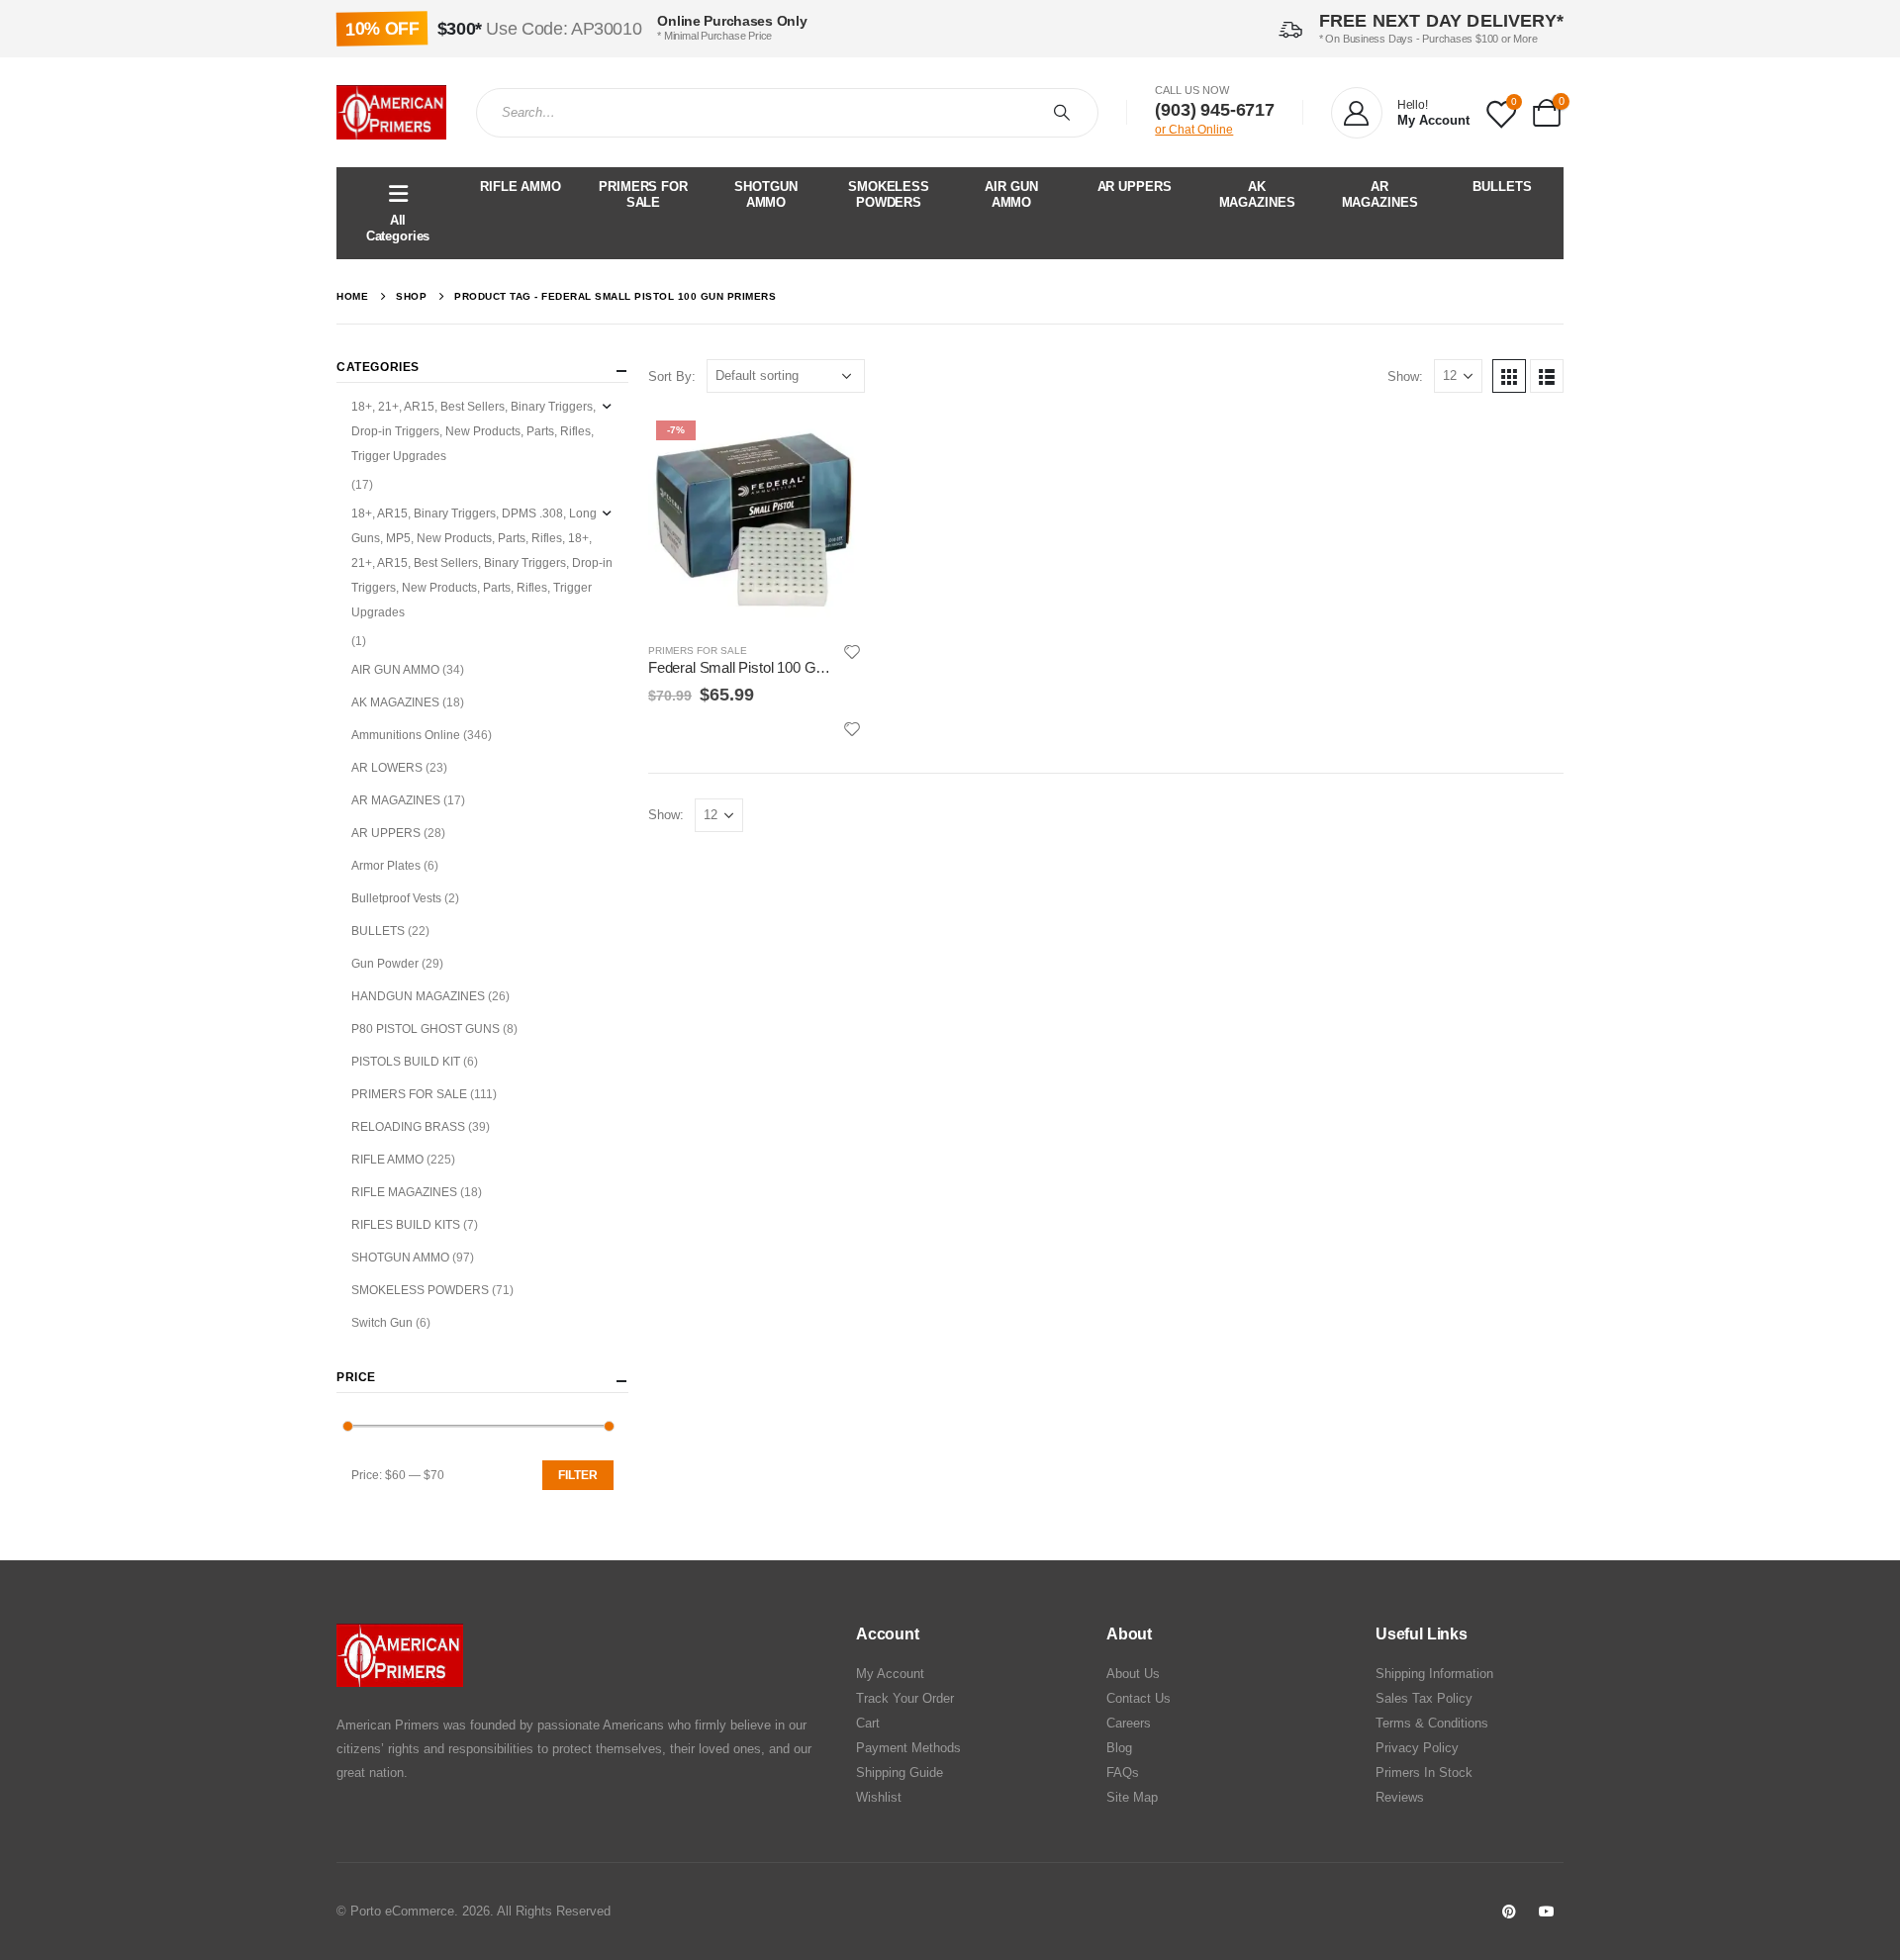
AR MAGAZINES (1380, 194)
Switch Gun (382, 1323)
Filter (578, 1475)
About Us (1133, 1674)
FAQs (1123, 1773)
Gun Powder (385, 964)
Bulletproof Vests (396, 898)
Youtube (1547, 1912)
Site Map (1132, 1797)
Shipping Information (1434, 1674)
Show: (1405, 376)
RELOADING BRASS (408, 1127)
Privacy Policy (1417, 1748)
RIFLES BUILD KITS (406, 1225)
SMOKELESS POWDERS (889, 194)
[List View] (1547, 376)
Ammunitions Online (406, 735)
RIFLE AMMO (521, 187)
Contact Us (1139, 1698)
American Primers (388, 1725)
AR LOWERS (387, 768)
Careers (1129, 1723)
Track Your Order (905, 1698)
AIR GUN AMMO (1011, 194)
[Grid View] (1509, 376)
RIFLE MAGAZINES (404, 1192)
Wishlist (879, 1797)
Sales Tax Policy (1424, 1698)
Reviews (1400, 1797)
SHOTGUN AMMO (765, 194)
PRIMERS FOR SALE (643, 194)
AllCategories (398, 228)
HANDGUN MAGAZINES (418, 996)
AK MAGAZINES (1257, 194)
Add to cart (829, 445)
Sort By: (672, 376)
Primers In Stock (1424, 1773)
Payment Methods (908, 1748)
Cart (868, 1723)
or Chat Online (1194, 130)
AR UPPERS (1135, 187)
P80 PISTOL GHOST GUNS (426, 1029)
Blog (1119, 1748)
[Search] (1066, 113)
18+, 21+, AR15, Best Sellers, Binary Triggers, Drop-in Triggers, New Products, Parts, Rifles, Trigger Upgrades (474, 431)
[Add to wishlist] (853, 652)
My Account (890, 1674)
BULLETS (1502, 187)
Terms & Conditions (1432, 1723)
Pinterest (1509, 1912)
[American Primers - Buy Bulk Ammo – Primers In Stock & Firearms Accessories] (391, 113)
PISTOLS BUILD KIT (406, 1062)
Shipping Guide (900, 1773)
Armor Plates (386, 866)
